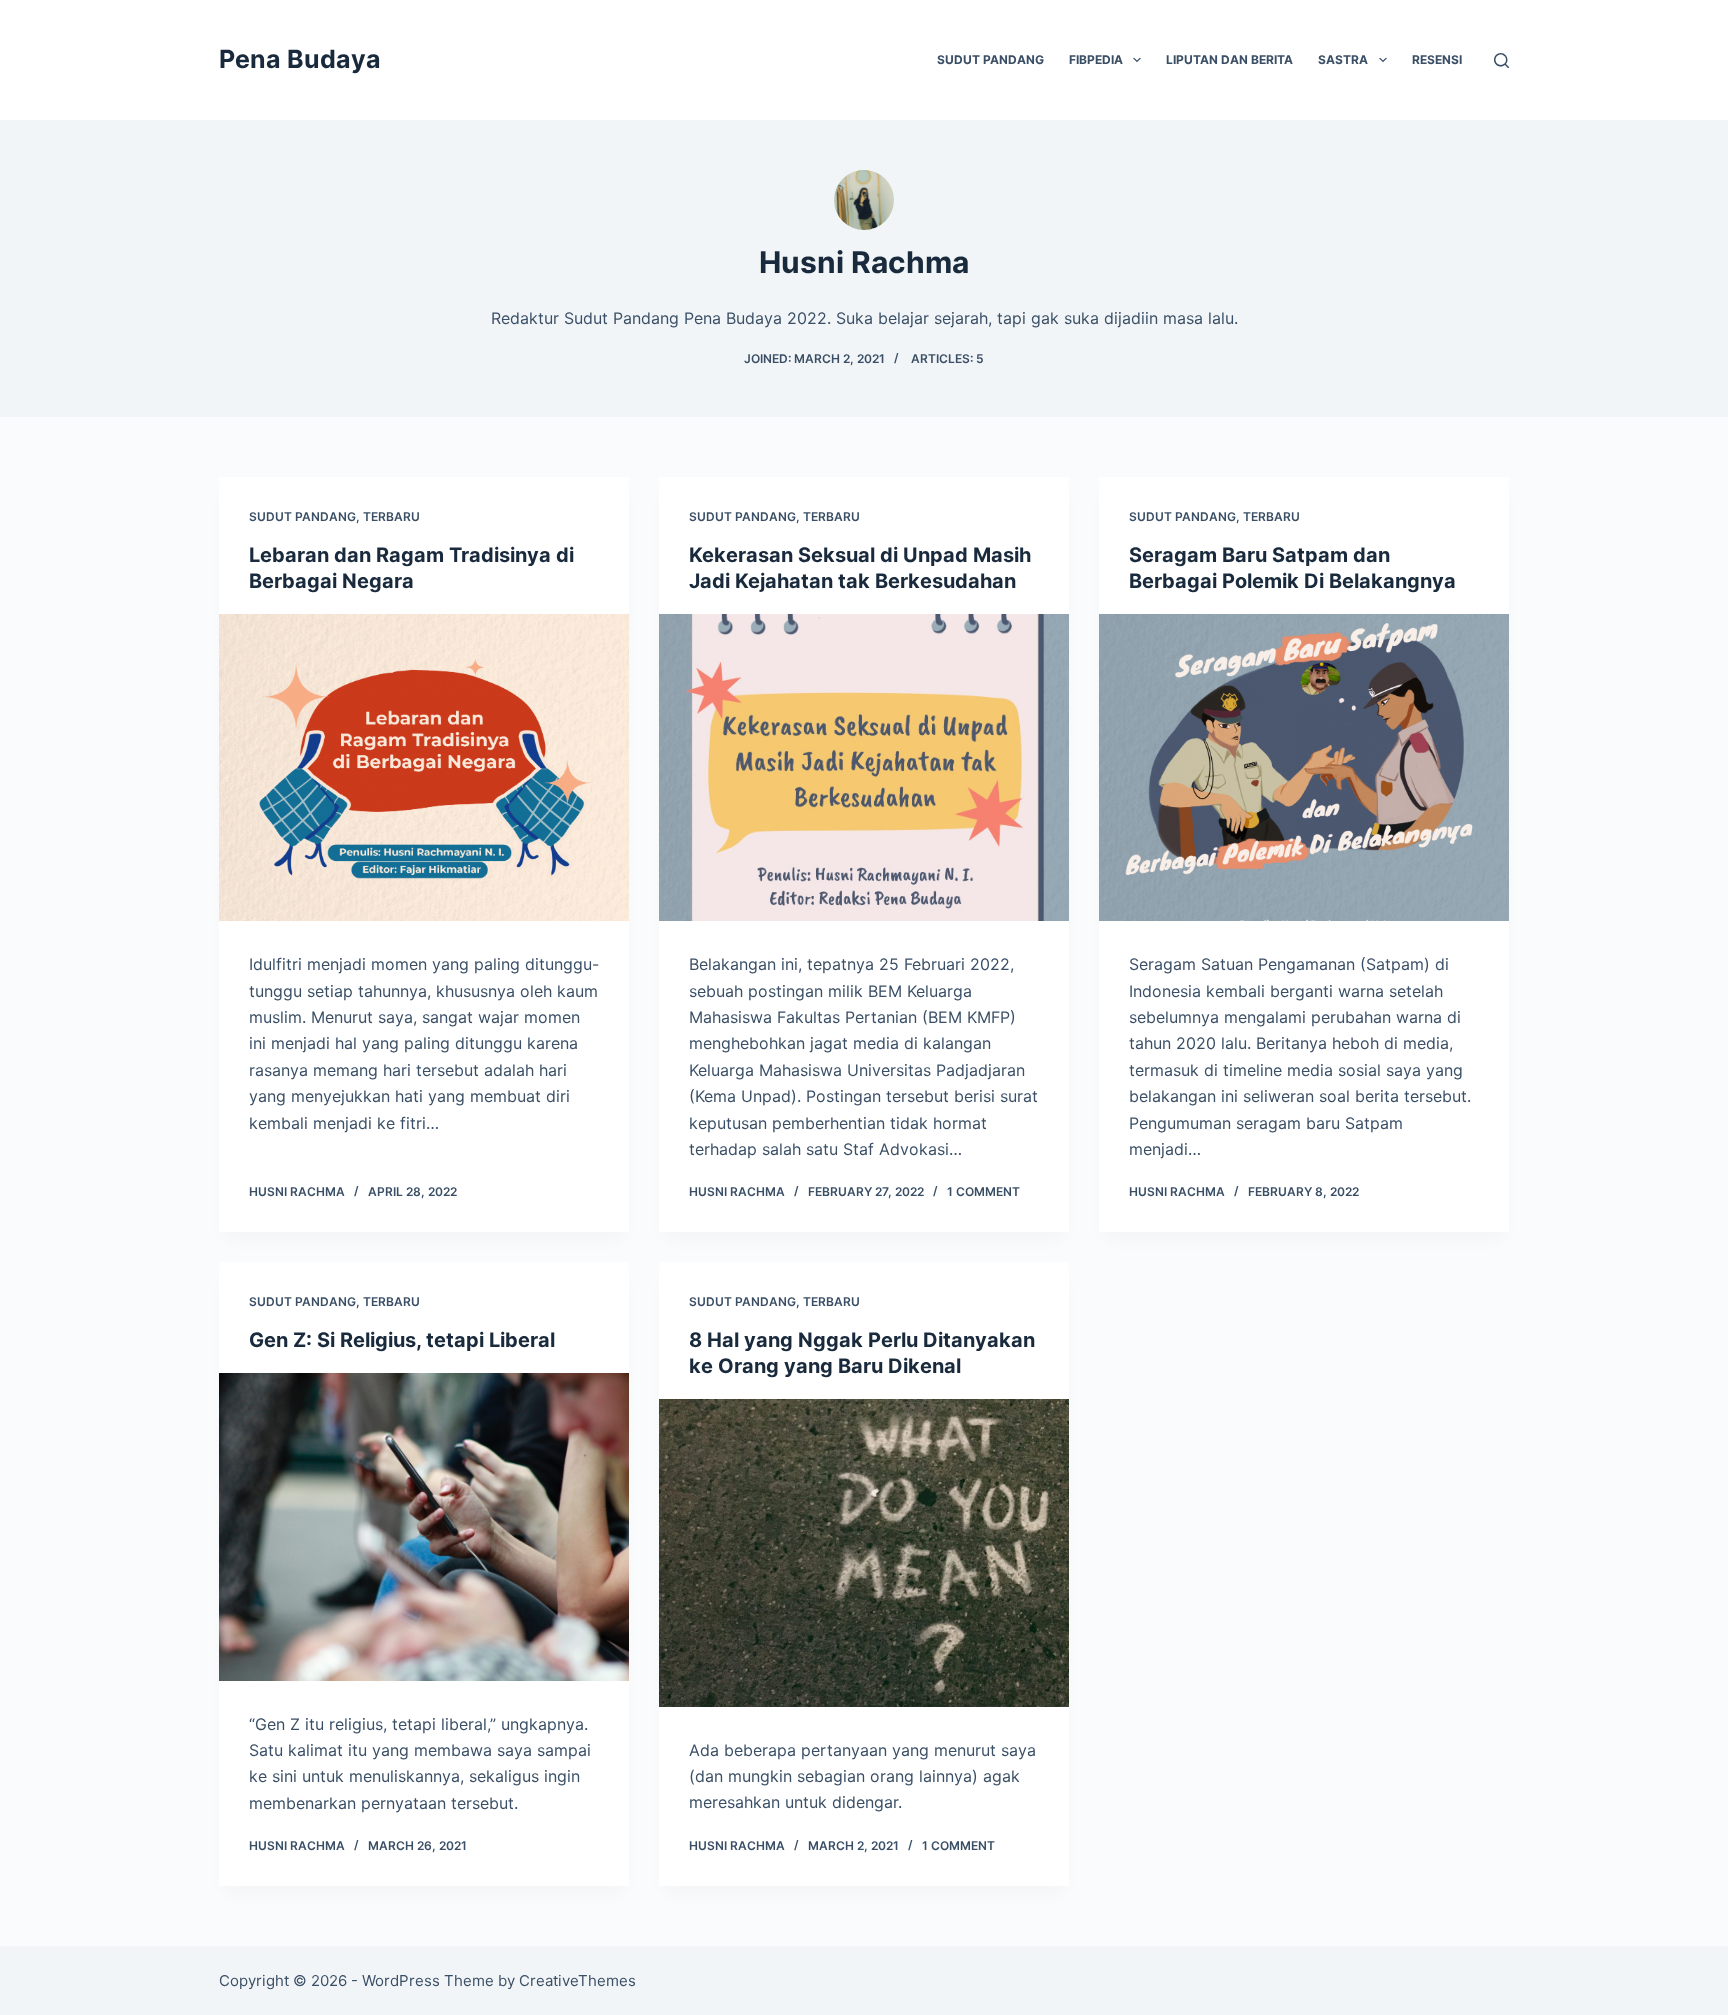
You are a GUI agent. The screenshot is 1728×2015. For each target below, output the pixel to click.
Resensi (1437, 59)
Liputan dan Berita (1229, 59)
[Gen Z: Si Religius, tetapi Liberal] (424, 1527)
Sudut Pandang (990, 59)
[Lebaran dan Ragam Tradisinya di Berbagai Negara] (424, 768)
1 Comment (983, 1191)
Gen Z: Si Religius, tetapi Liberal (402, 1340)
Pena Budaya (300, 59)
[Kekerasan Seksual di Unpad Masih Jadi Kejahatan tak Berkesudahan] (864, 768)
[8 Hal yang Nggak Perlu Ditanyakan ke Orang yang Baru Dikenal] (864, 1553)
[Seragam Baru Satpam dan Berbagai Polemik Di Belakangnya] (1304, 768)
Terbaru (391, 516)
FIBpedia (1096, 59)
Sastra (1343, 59)
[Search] (1501, 60)
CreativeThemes (577, 1980)
